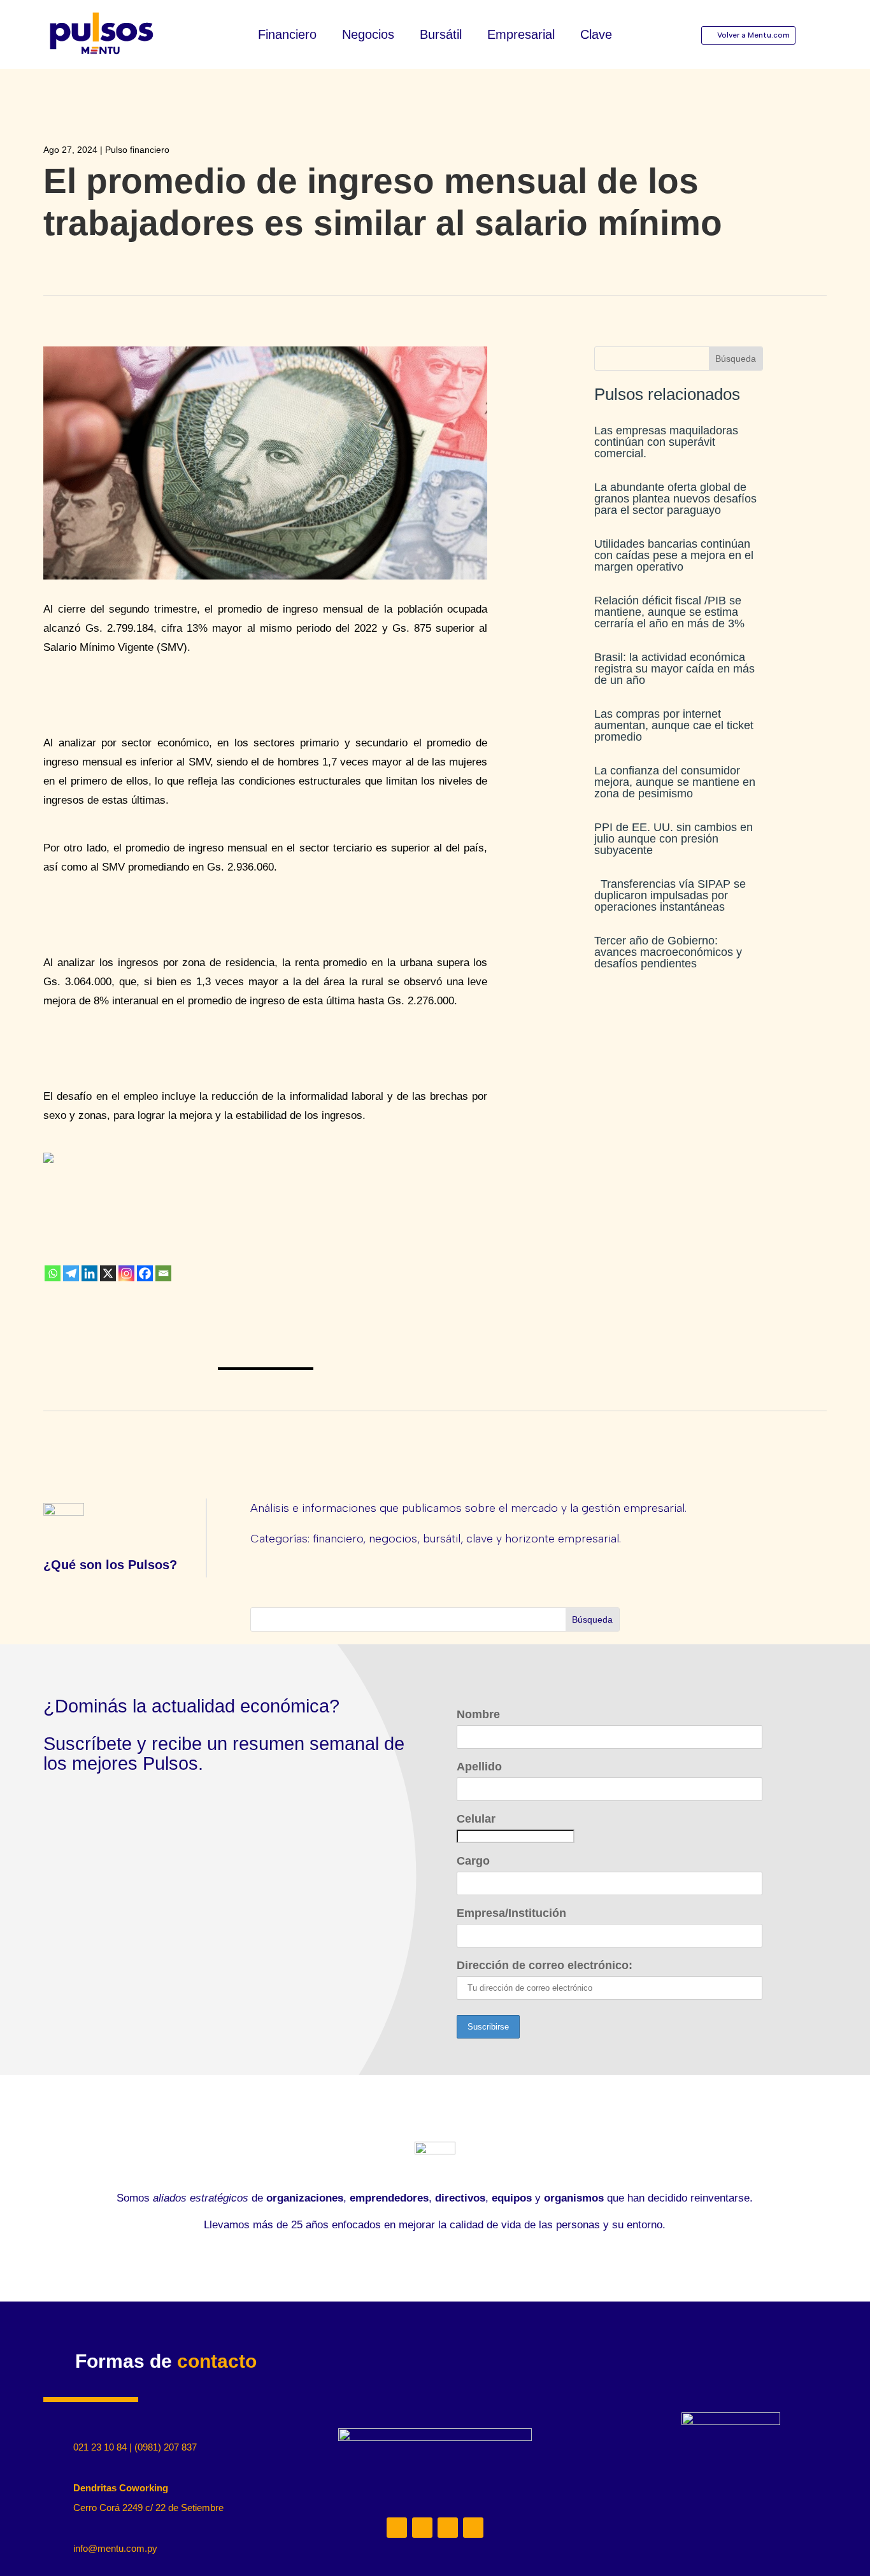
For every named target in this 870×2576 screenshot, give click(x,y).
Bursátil (441, 36)
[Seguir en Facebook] (473, 2528)
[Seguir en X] (448, 2528)
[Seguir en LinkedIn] (397, 2528)
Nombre (478, 1714)
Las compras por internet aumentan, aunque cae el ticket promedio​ (674, 725)
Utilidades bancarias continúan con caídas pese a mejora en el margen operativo (674, 555)
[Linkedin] (89, 1273)
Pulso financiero (137, 150)
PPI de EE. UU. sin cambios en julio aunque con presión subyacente (674, 839)
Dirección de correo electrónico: (545, 1965)
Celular (476, 1819)
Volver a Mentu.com (753, 35)
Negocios (368, 36)
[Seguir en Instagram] (422, 2528)
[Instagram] (126, 1273)
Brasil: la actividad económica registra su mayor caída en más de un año (674, 669)
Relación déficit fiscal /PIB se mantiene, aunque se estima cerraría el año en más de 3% (669, 612)
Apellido (479, 1767)
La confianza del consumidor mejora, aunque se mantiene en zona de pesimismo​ (675, 782)
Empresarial (521, 36)
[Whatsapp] (53, 1273)
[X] (108, 1273)
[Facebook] (145, 1273)
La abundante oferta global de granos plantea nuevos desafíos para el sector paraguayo (675, 499)
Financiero (287, 36)
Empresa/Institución (511, 1913)
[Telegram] (71, 1273)
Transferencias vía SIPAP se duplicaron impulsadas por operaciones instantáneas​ (670, 895)
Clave (596, 36)
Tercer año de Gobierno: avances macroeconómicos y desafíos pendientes (668, 952)
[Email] (163, 1273)
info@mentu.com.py (115, 2548)
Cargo (473, 1861)
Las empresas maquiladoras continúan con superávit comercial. (666, 442)
